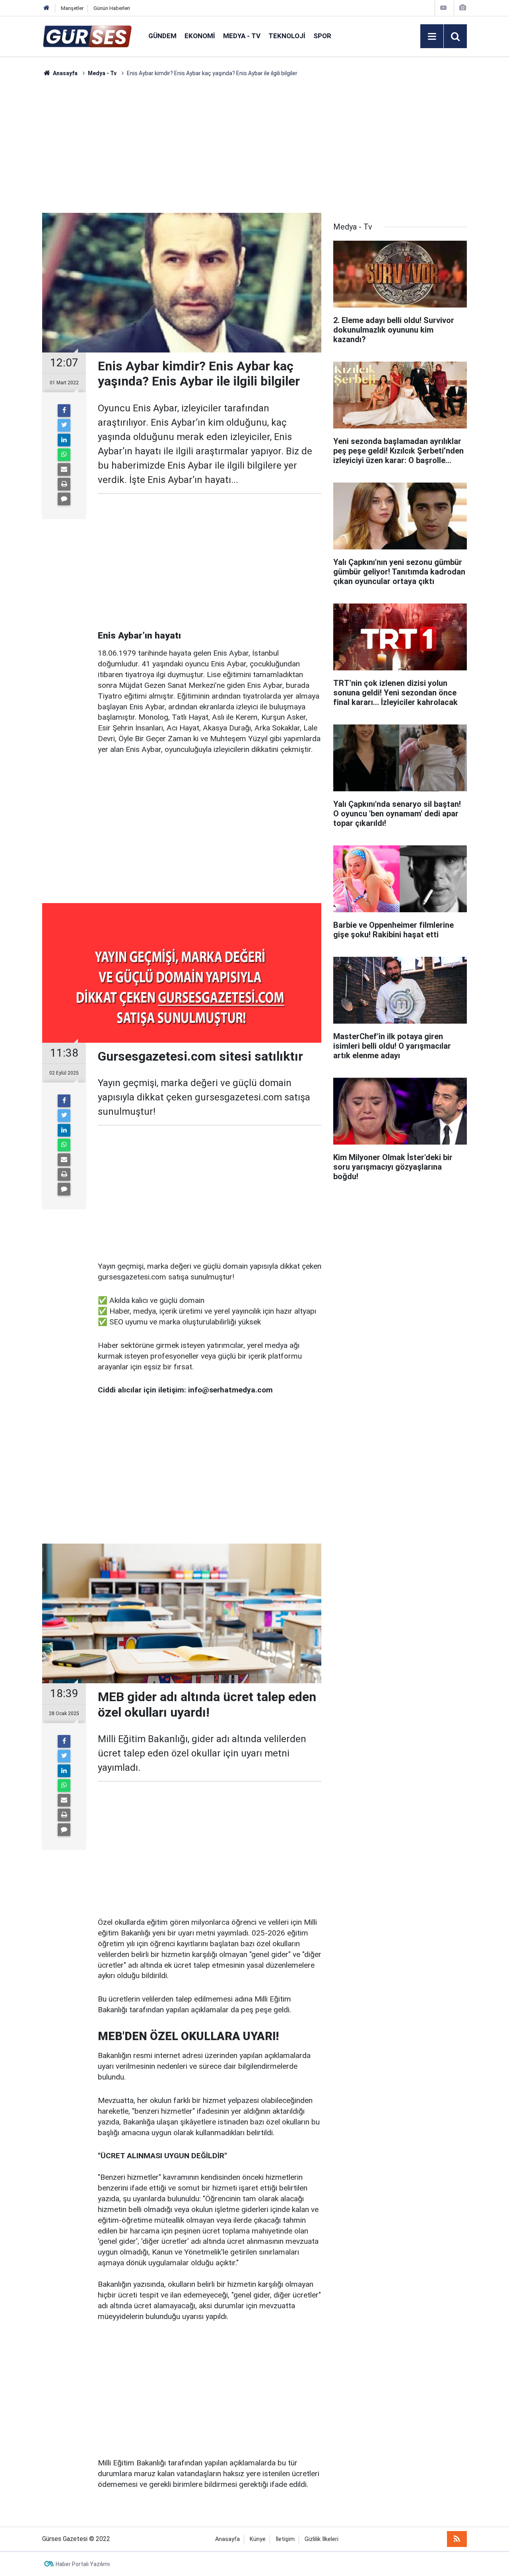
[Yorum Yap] (64, 499)
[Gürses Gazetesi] (87, 36)
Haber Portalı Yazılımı (83, 2564)
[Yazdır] (64, 484)
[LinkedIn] (64, 440)
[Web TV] (443, 8)
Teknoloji (287, 36)
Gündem (162, 36)
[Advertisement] (254, 145)
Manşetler (72, 8)
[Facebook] (64, 411)
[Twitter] (64, 425)
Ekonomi (200, 36)
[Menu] (432, 37)
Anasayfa (227, 2539)
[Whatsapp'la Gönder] (64, 455)
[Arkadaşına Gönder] (64, 469)
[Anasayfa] (47, 8)
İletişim (285, 2539)
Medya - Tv (242, 36)
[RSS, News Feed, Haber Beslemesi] (457, 2539)
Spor (322, 36)
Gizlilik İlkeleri (322, 2539)
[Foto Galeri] (462, 8)
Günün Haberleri (112, 8)
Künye (258, 2539)
